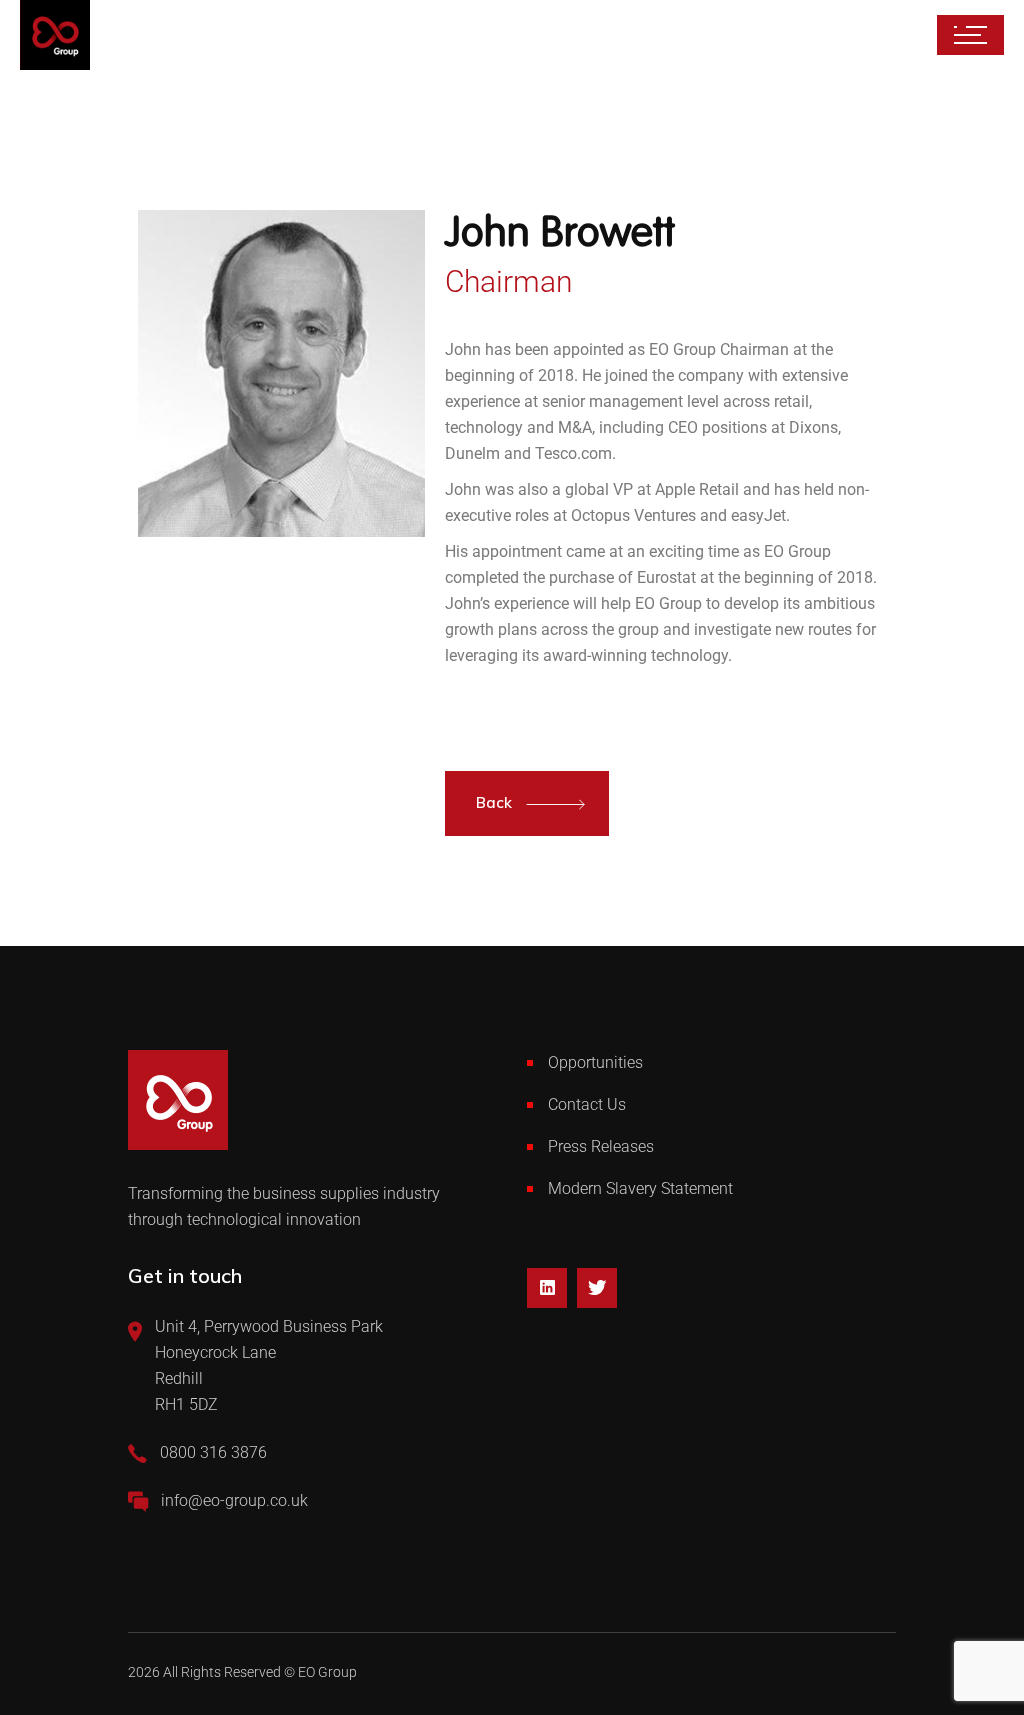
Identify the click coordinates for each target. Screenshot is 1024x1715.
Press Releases (601, 1146)
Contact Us (587, 1104)
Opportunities (595, 1062)
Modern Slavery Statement (640, 1188)
